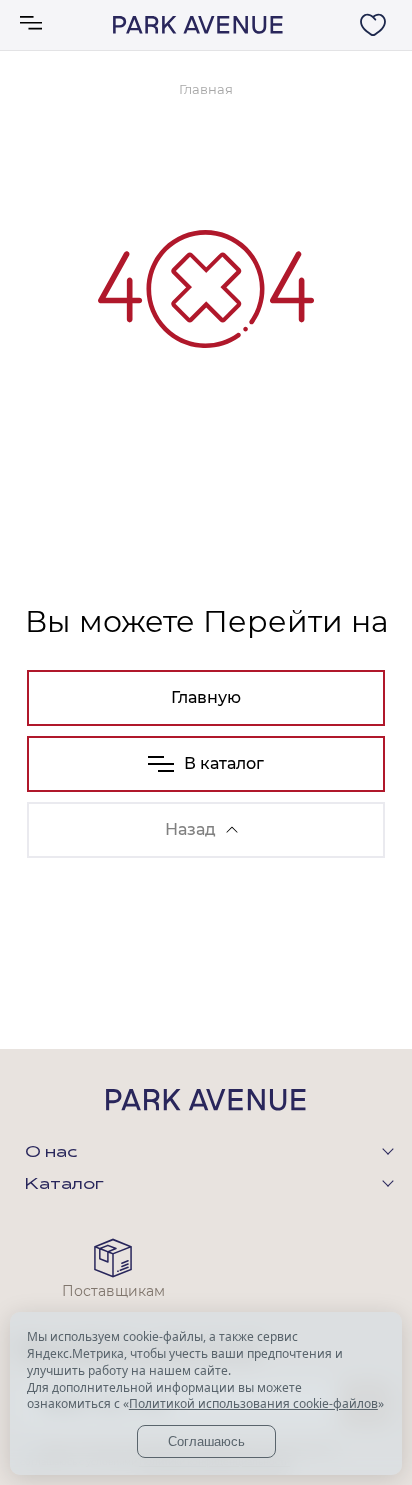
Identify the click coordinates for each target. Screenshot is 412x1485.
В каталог (224, 763)
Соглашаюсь (206, 1441)
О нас (51, 1153)
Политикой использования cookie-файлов (253, 1403)
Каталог (64, 1185)
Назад (190, 829)
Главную (206, 697)
